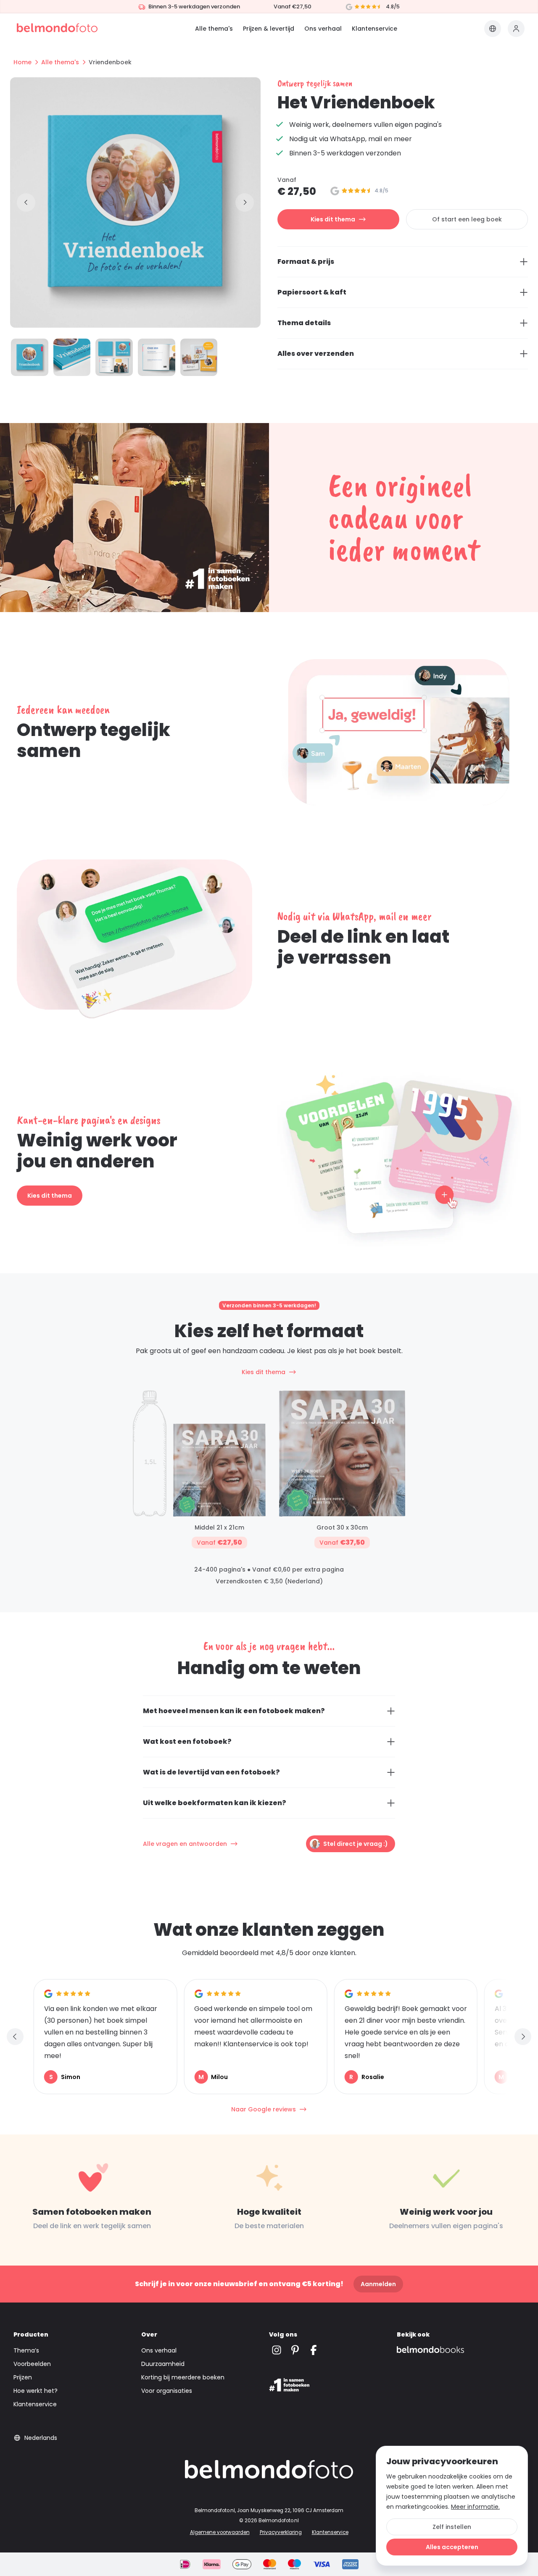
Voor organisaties (167, 2391)
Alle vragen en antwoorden (185, 1844)
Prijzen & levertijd (269, 29)
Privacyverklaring (281, 2532)
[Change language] (493, 29)
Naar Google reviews (264, 2109)
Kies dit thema (333, 219)
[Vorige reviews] (15, 2037)
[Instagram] (277, 2350)
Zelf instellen (452, 2527)
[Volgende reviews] (523, 2037)
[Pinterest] (295, 2350)
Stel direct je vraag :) (356, 1844)
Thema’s (26, 2350)
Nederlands (41, 2438)
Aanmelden (378, 2284)
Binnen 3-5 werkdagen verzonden (194, 7)
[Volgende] (245, 202)
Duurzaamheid (163, 2364)
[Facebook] (314, 2350)
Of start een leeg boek (467, 219)
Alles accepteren (452, 2547)
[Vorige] (26, 202)
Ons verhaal (323, 29)
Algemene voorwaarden (220, 2532)
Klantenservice (374, 29)
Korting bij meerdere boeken (183, 2377)
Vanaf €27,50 (293, 7)
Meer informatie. (475, 2507)
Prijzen (23, 2377)
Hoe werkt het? (36, 2391)
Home (22, 62)
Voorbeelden (32, 2364)
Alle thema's (214, 29)
